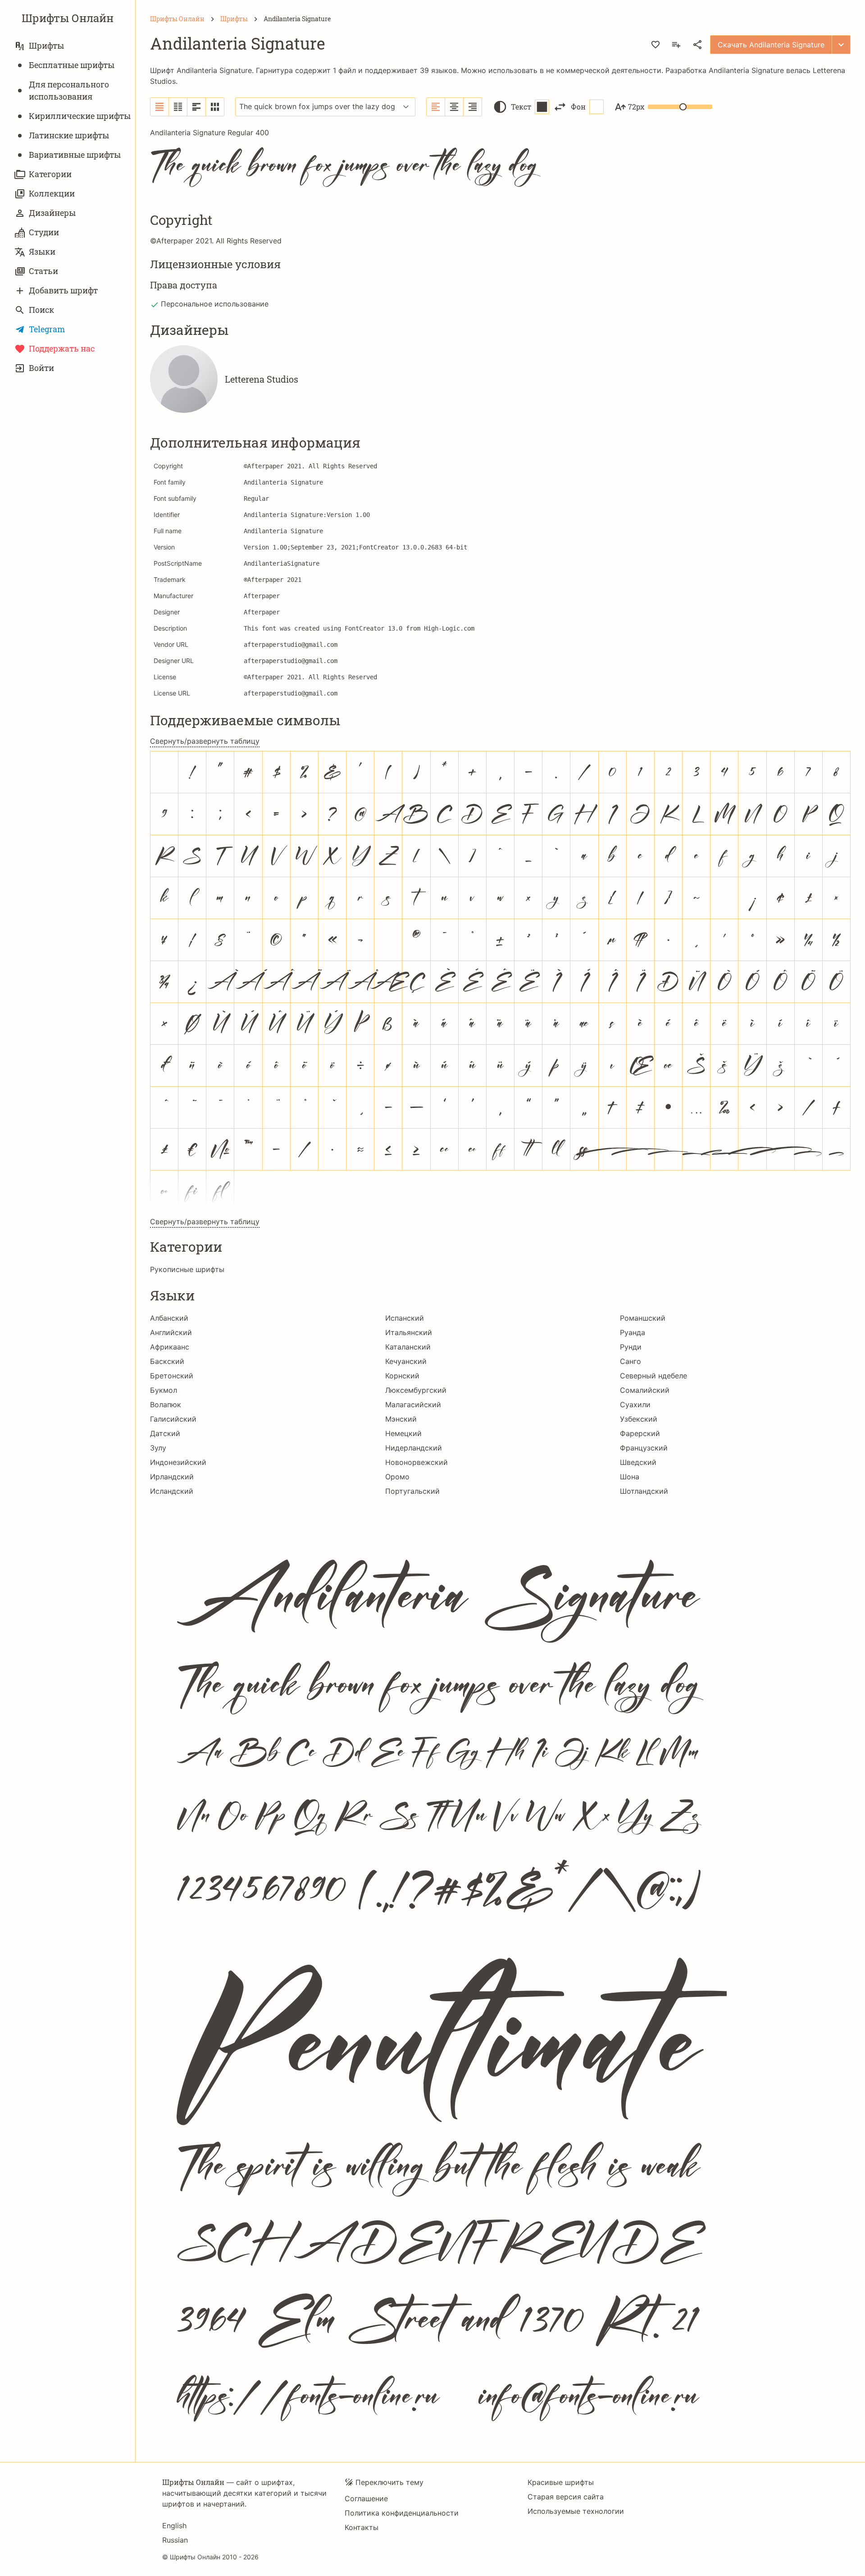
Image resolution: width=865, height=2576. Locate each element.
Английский (171, 1332)
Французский (644, 1448)
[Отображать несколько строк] (197, 107)
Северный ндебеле (653, 1376)
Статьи (43, 271)
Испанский (405, 1318)
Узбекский (639, 1419)
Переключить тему (389, 2482)
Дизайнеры (52, 213)
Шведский (638, 1462)
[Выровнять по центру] (454, 107)
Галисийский (173, 1419)
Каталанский (408, 1347)
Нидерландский (414, 1448)
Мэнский (401, 1419)
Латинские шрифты (69, 135)
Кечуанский (406, 1361)
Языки (42, 252)
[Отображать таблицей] (215, 107)
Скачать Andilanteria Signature (771, 45)
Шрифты (46, 46)
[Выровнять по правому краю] (473, 107)
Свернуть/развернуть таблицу (205, 741)
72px (636, 107)
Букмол (164, 1390)
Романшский (643, 1318)
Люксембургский (416, 1390)
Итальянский (409, 1332)
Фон (578, 107)
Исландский (172, 1491)
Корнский (402, 1376)
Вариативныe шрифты (75, 155)
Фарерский (640, 1433)
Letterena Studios (262, 379)
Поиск (41, 310)
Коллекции (52, 193)
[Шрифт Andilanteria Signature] (500, 1973)
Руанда (633, 1332)
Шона (630, 1477)
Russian (175, 2540)
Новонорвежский (417, 1462)
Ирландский (172, 1477)
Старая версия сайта (566, 2497)
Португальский (412, 1491)
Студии (44, 232)
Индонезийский (178, 1462)
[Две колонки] (178, 107)
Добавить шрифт (63, 290)
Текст (521, 107)
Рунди (631, 1347)
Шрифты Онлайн (68, 18)
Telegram (47, 329)
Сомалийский (645, 1390)
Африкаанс (170, 1347)
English (174, 2526)
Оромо (397, 1477)
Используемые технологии (576, 2511)
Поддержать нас (62, 348)
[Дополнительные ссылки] (841, 45)
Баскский (167, 1361)
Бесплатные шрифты (72, 65)
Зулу (158, 1448)
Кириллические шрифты (80, 116)
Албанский (169, 1318)
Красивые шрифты (561, 2482)
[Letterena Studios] (184, 379)
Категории (50, 174)
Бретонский (172, 1376)
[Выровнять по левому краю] (436, 107)
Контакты (362, 2527)
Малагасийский (413, 1405)
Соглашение (366, 2498)
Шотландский (644, 1491)
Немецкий (403, 1433)
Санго (631, 1361)
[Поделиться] (697, 45)
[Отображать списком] (160, 107)
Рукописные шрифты (187, 1269)
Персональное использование (215, 304)
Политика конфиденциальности (402, 2513)
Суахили (635, 1405)
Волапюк (166, 1405)
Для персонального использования (69, 90)
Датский (165, 1433)
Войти (41, 368)
